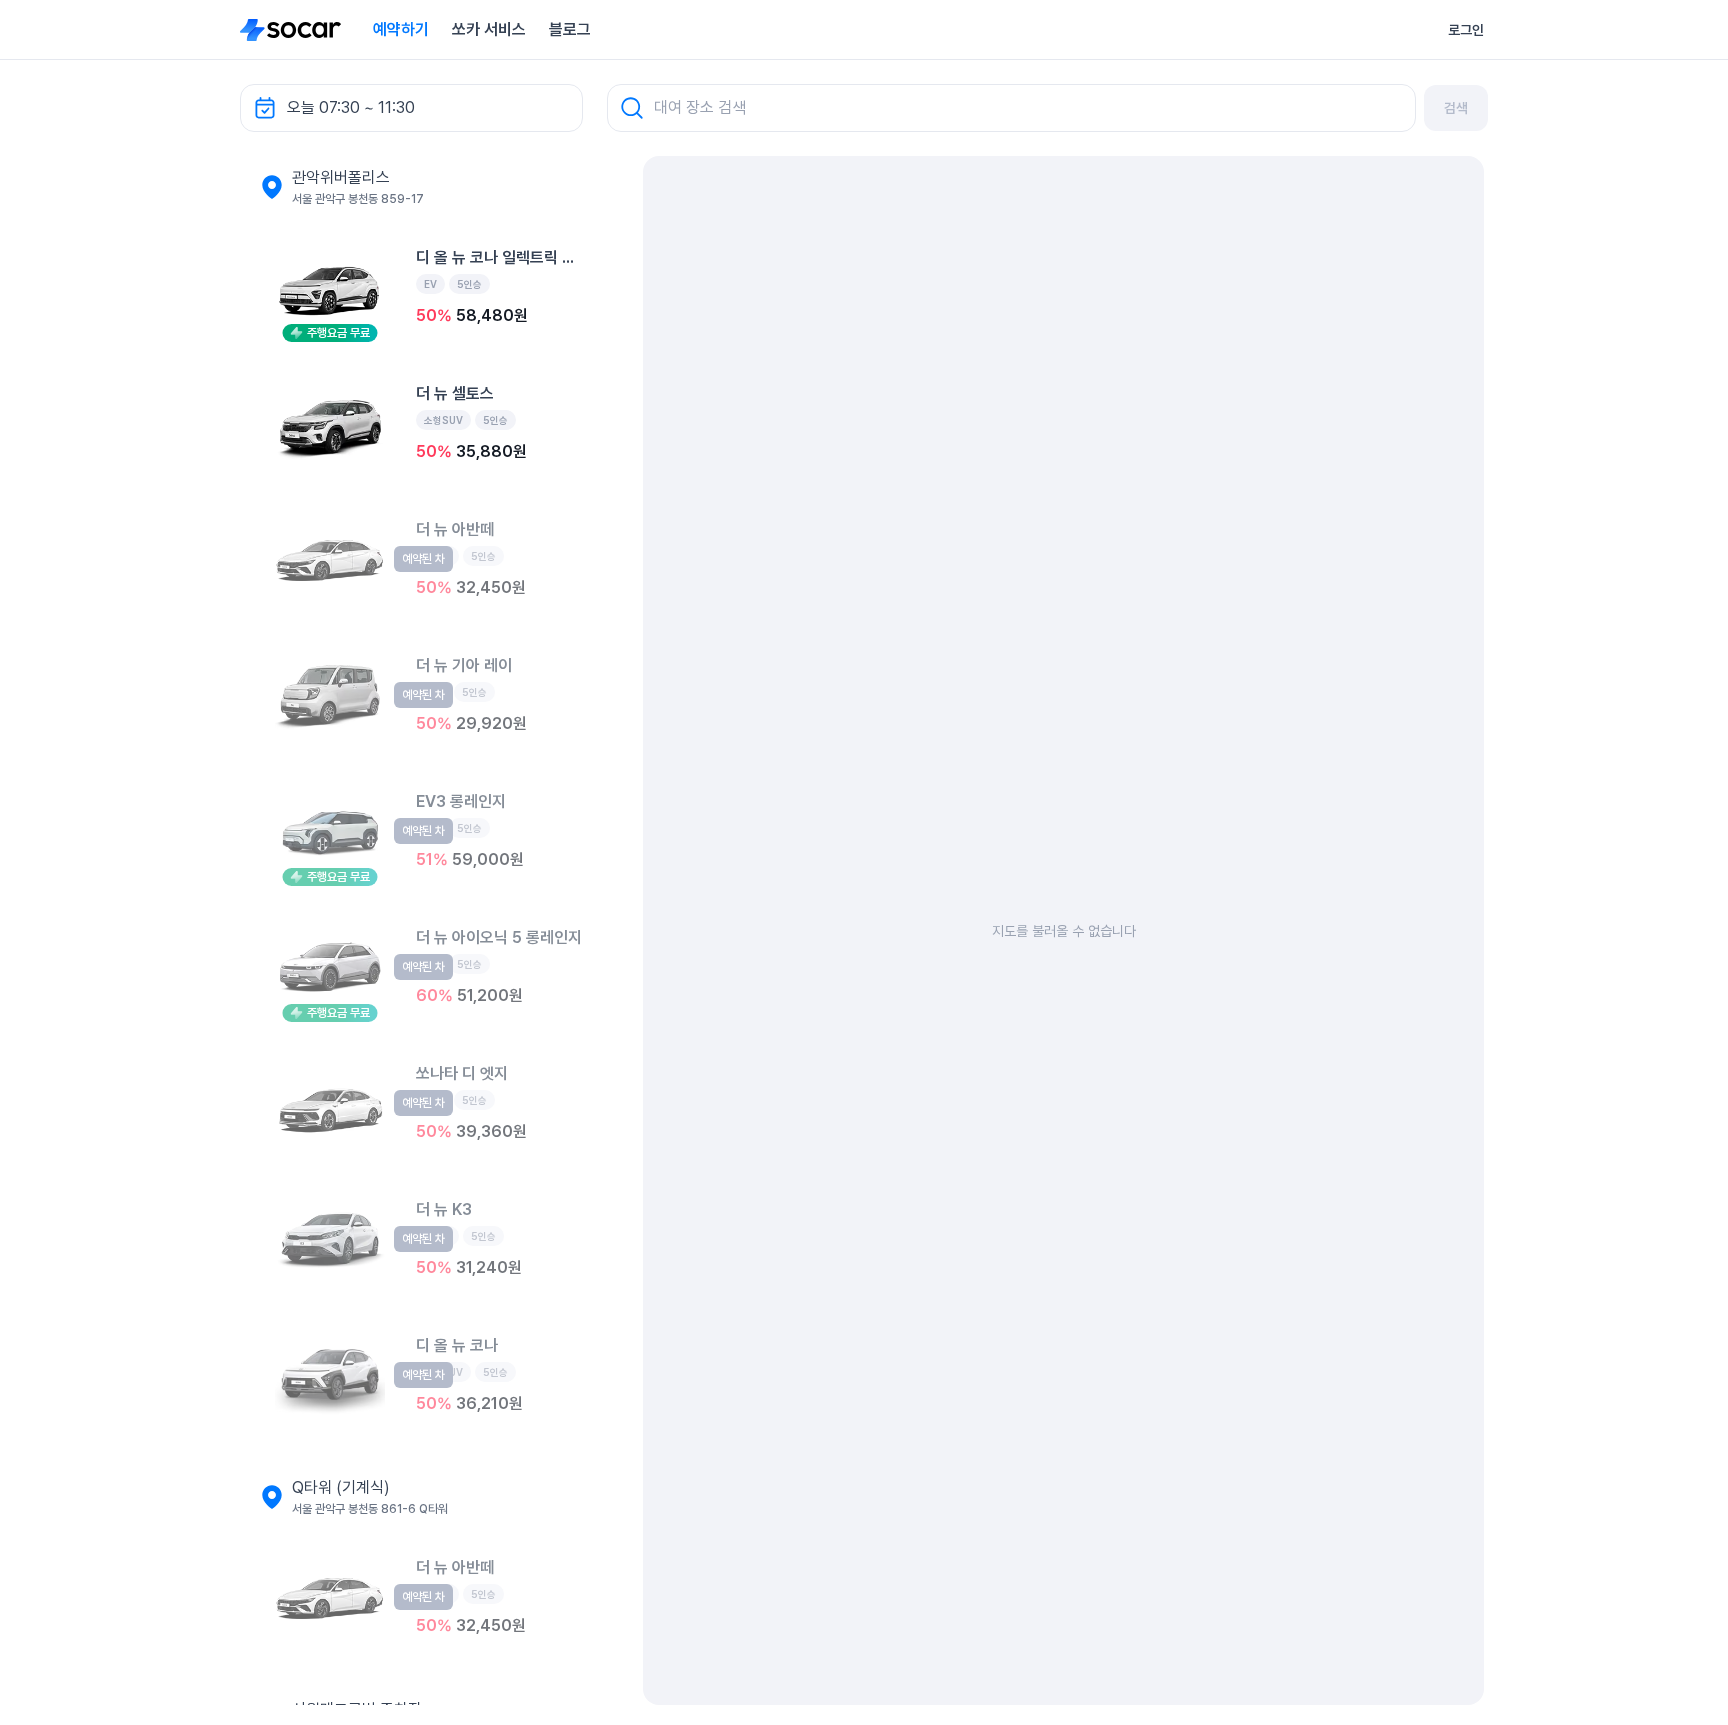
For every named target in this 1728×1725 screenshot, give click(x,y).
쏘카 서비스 (489, 29)
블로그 (570, 29)
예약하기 (401, 29)
